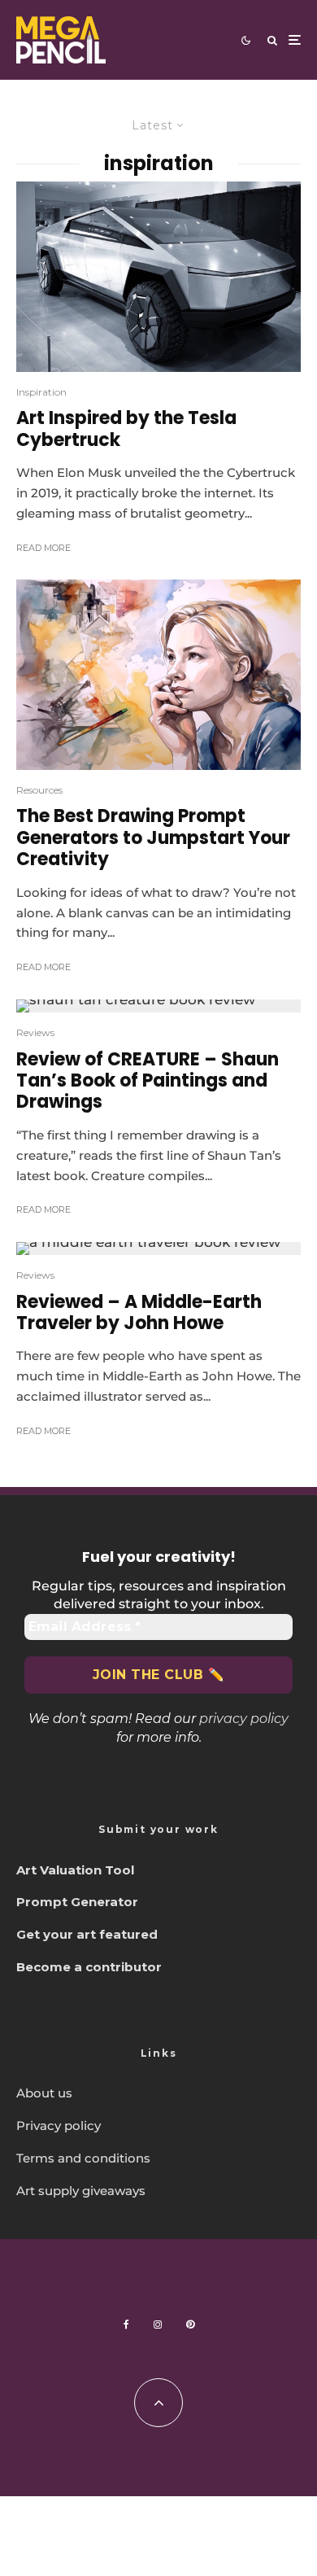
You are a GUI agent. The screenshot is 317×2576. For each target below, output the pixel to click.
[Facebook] (126, 2325)
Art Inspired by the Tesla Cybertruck (126, 429)
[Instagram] (158, 2325)
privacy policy (244, 1719)
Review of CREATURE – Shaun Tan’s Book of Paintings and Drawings (148, 1081)
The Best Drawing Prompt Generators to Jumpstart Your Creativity (153, 838)
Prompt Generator (77, 1902)
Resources (39, 790)
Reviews (35, 1032)
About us (44, 2093)
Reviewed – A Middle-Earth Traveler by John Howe (139, 1313)
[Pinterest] (190, 2325)
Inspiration (41, 392)
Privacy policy (59, 2126)
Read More (43, 548)
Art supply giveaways (81, 2191)
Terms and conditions (83, 2158)
